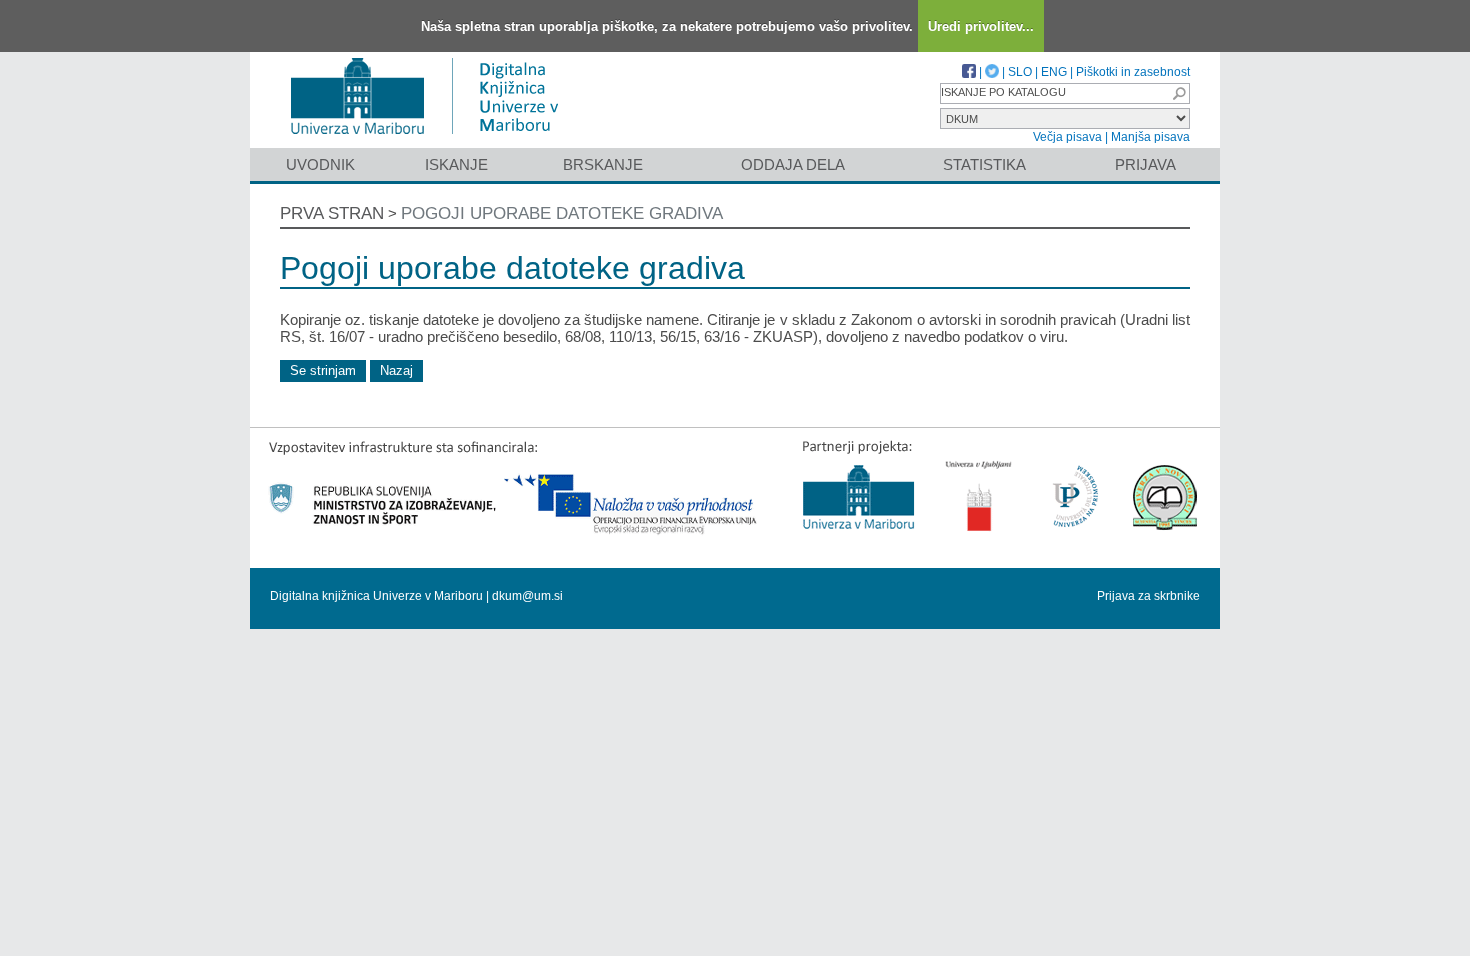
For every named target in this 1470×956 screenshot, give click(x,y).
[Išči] (1179, 93)
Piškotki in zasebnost (1133, 72)
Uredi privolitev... (981, 26)
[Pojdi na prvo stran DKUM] (432, 138)
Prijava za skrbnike (1148, 596)
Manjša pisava (1150, 137)
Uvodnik (320, 164)
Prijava (1145, 164)
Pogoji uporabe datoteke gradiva (562, 213)
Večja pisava (1067, 137)
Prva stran (332, 213)
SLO (1020, 72)
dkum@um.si (527, 596)
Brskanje (603, 164)
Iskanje (456, 164)
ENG (1054, 72)
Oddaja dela (793, 164)
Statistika (984, 164)
